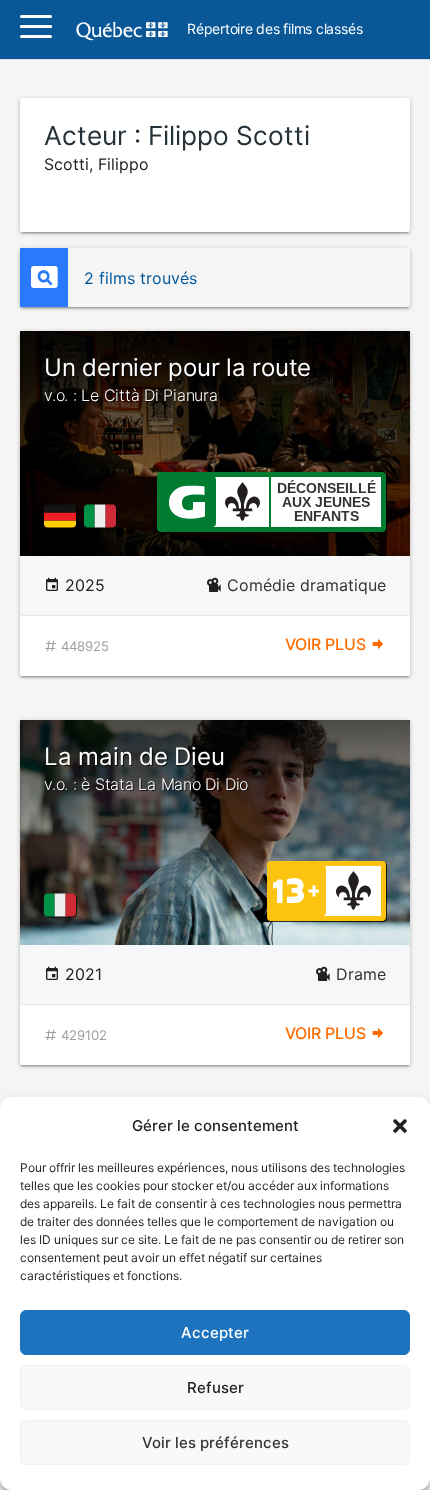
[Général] (186, 500)
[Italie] (104, 516)
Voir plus (327, 644)
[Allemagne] (64, 516)
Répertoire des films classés (274, 29)
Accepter (215, 1332)
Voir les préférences (215, 1442)
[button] (400, 1126)
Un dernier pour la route (177, 379)
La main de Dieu (146, 768)
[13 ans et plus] (296, 889)
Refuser (215, 1387)
